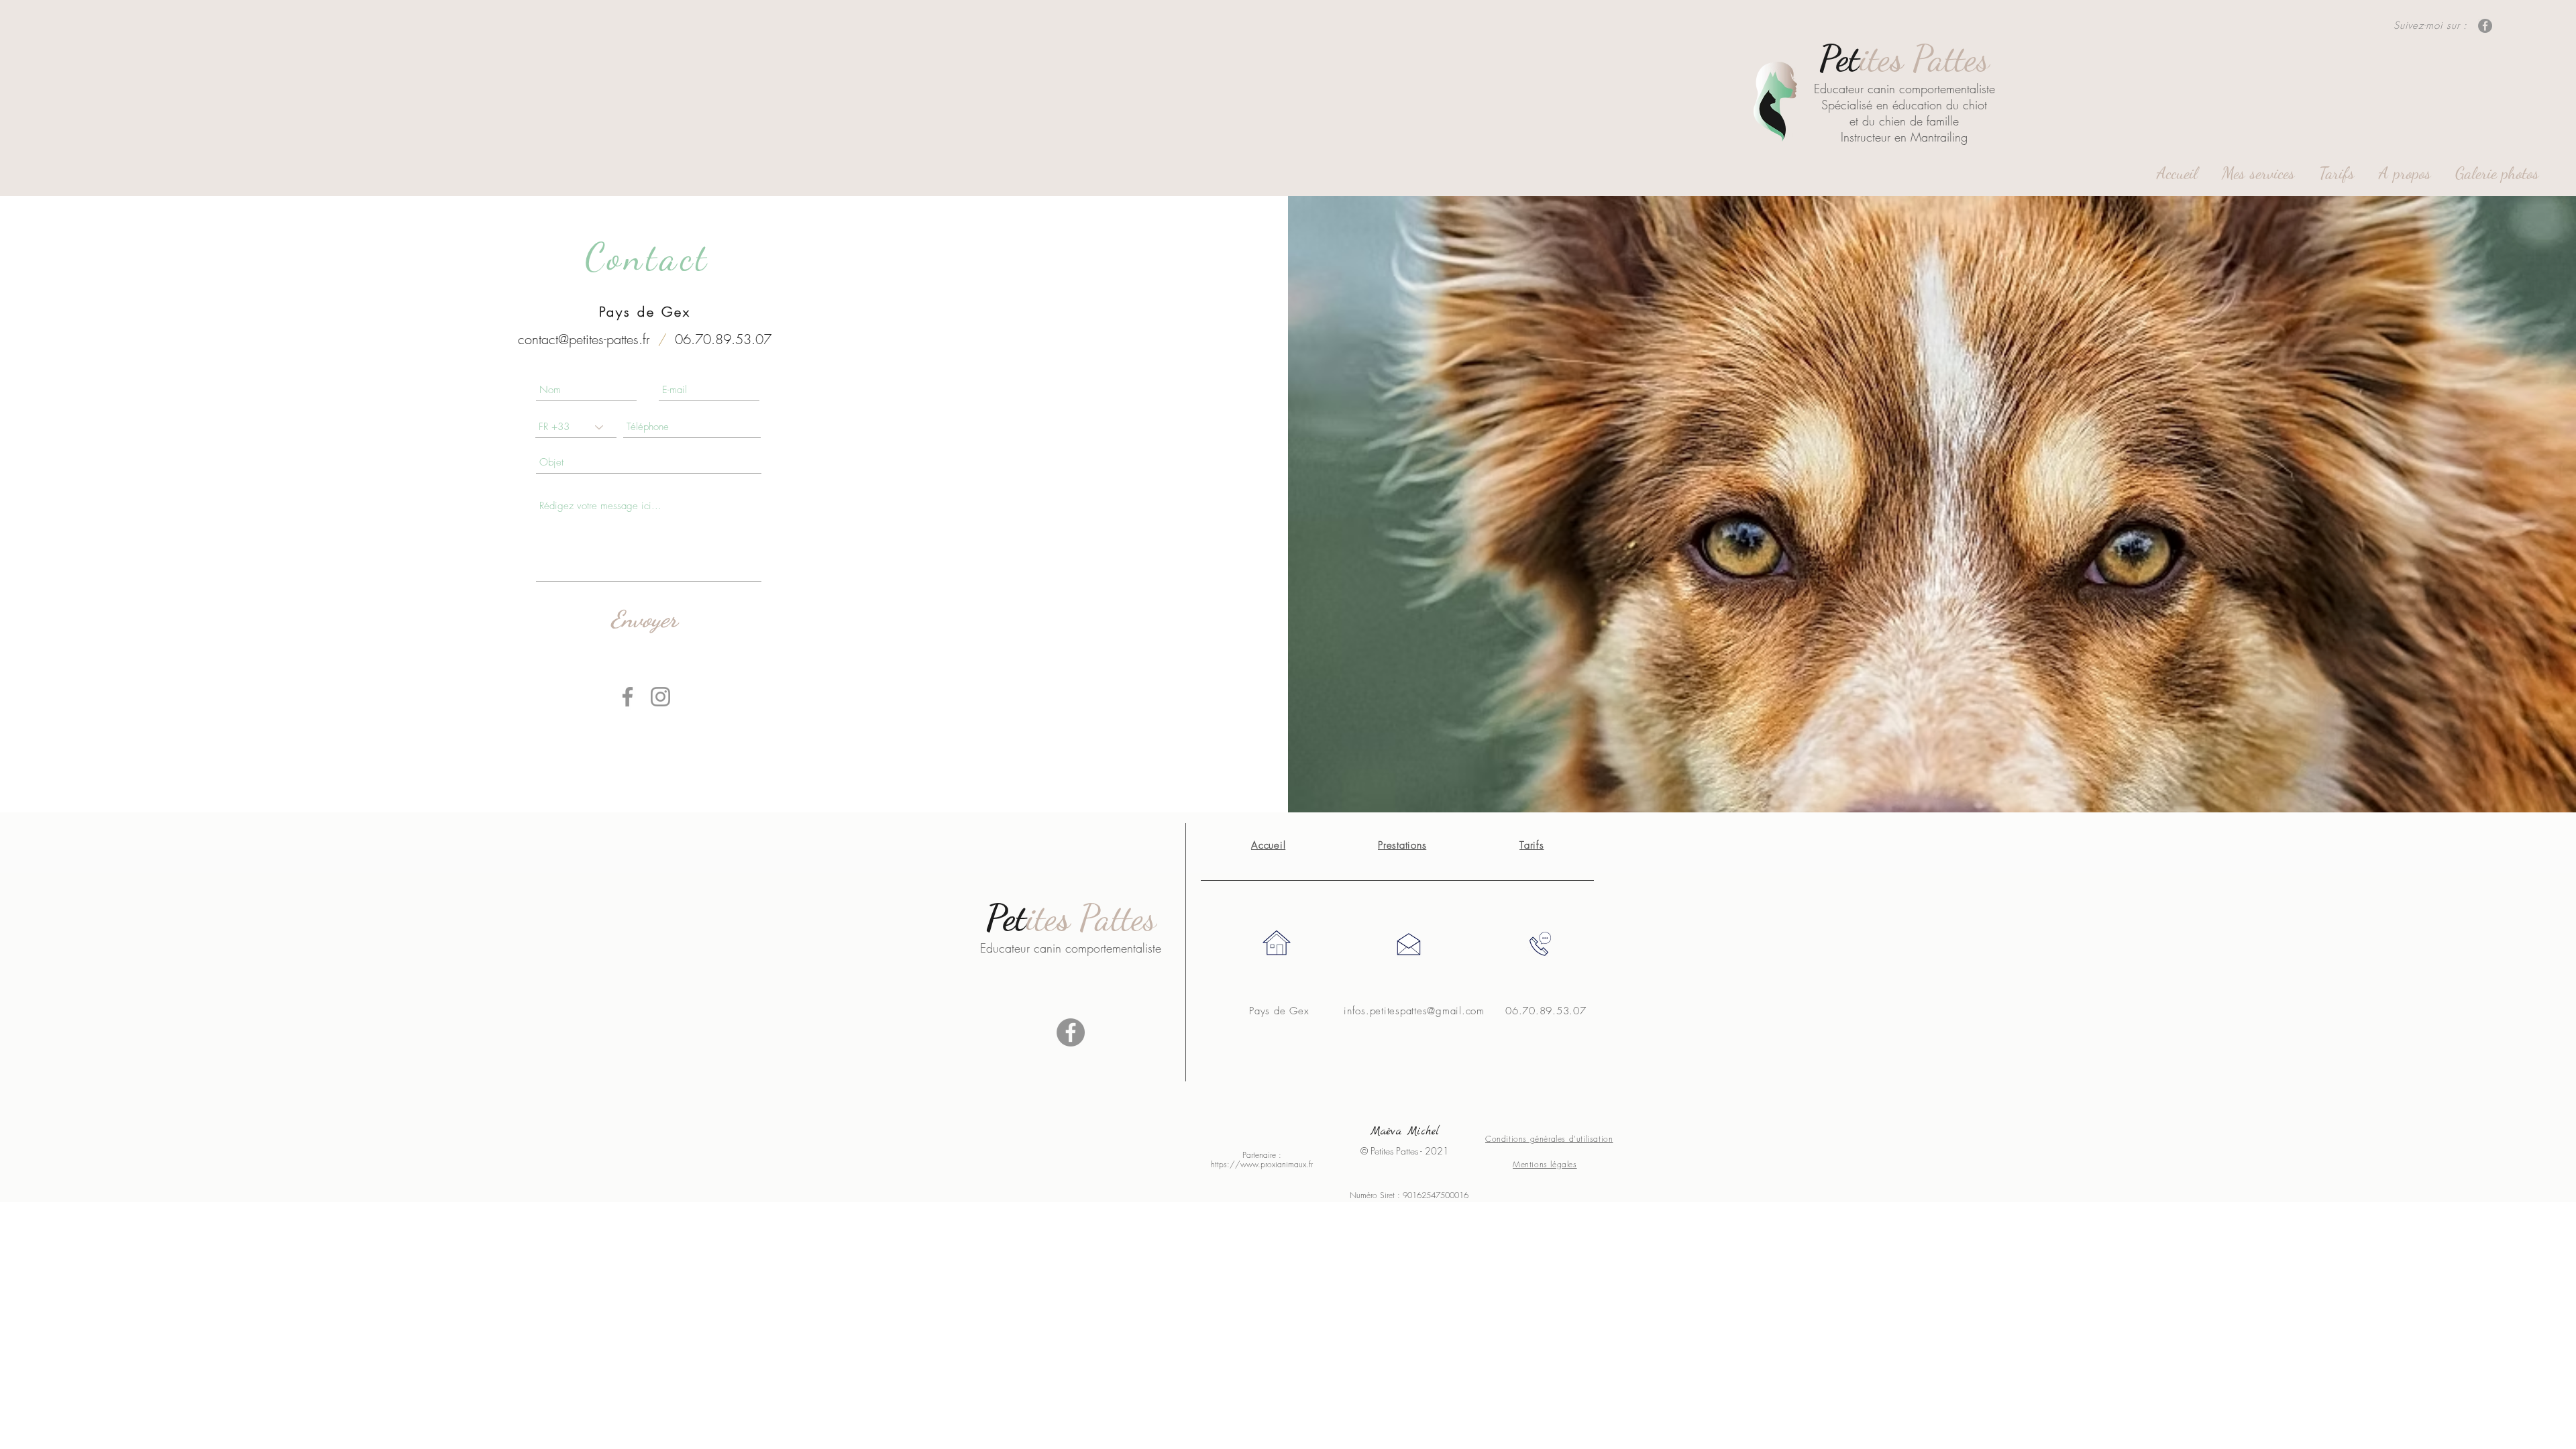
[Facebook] (2485, 26)
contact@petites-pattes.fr (584, 339)
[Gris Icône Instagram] (660, 697)
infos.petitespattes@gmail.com (1414, 1011)
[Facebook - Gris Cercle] (1071, 1032)
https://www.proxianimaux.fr (1262, 1164)
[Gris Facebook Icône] (628, 697)
